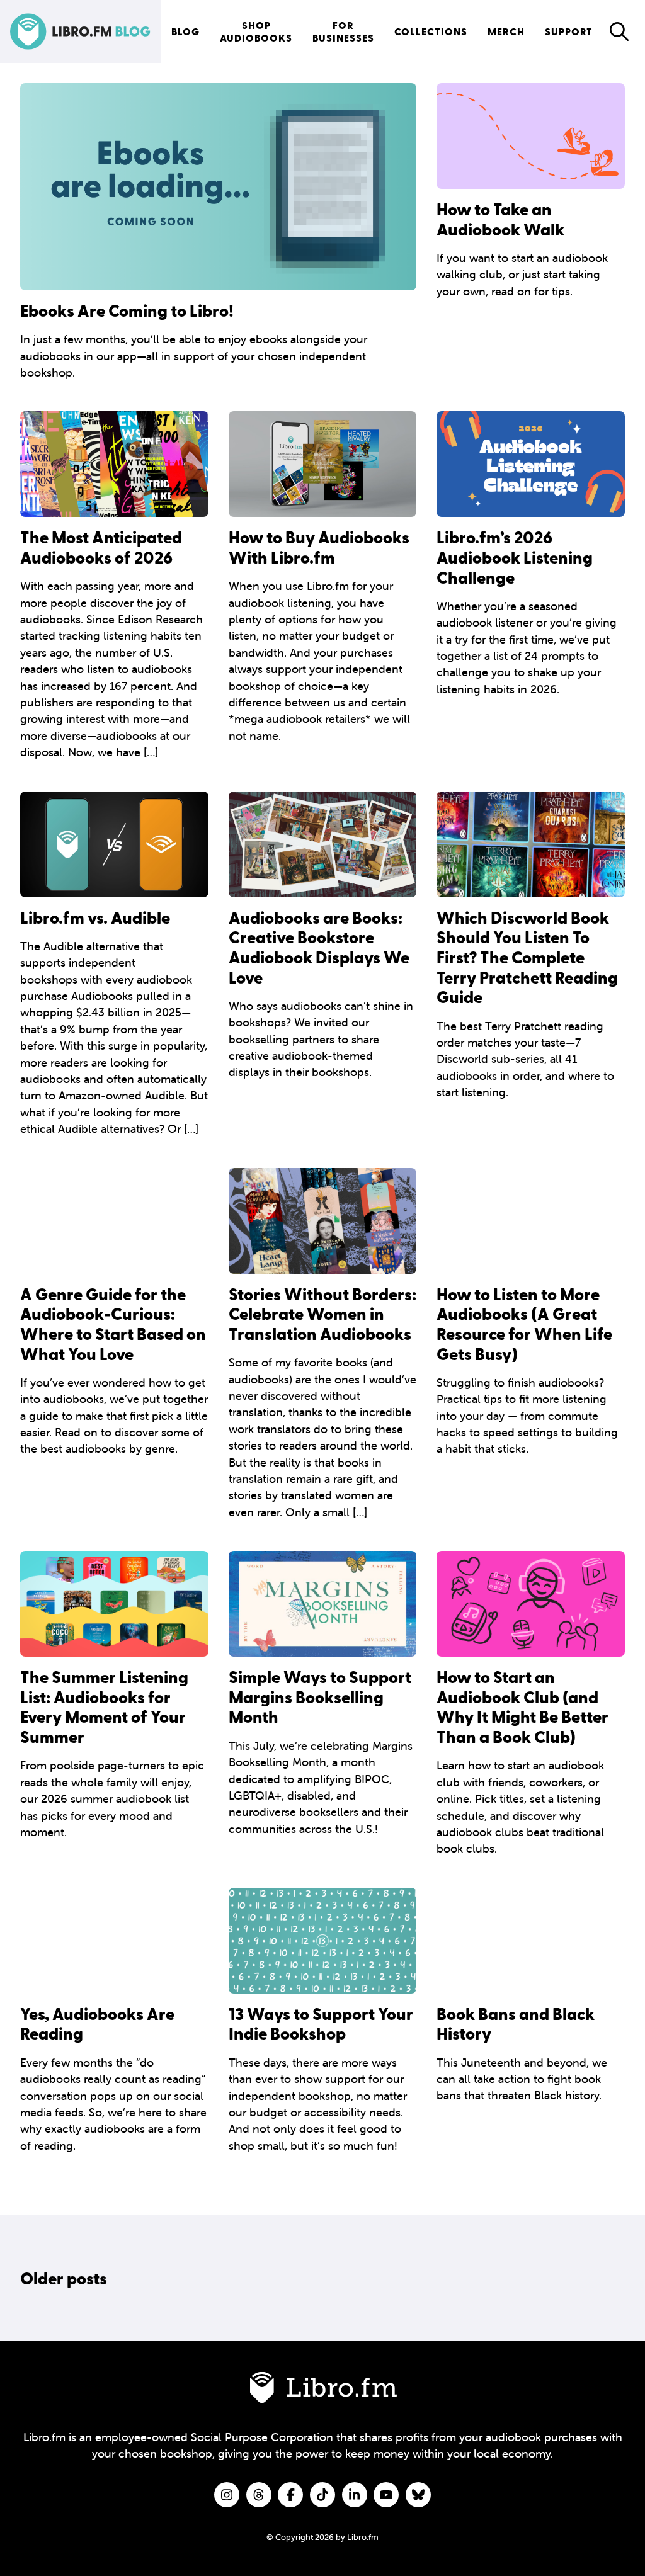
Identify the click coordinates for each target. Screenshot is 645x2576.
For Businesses (343, 31)
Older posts (64, 2278)
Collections (431, 31)
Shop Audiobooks (256, 31)
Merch (506, 31)
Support (569, 31)
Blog (186, 31)
